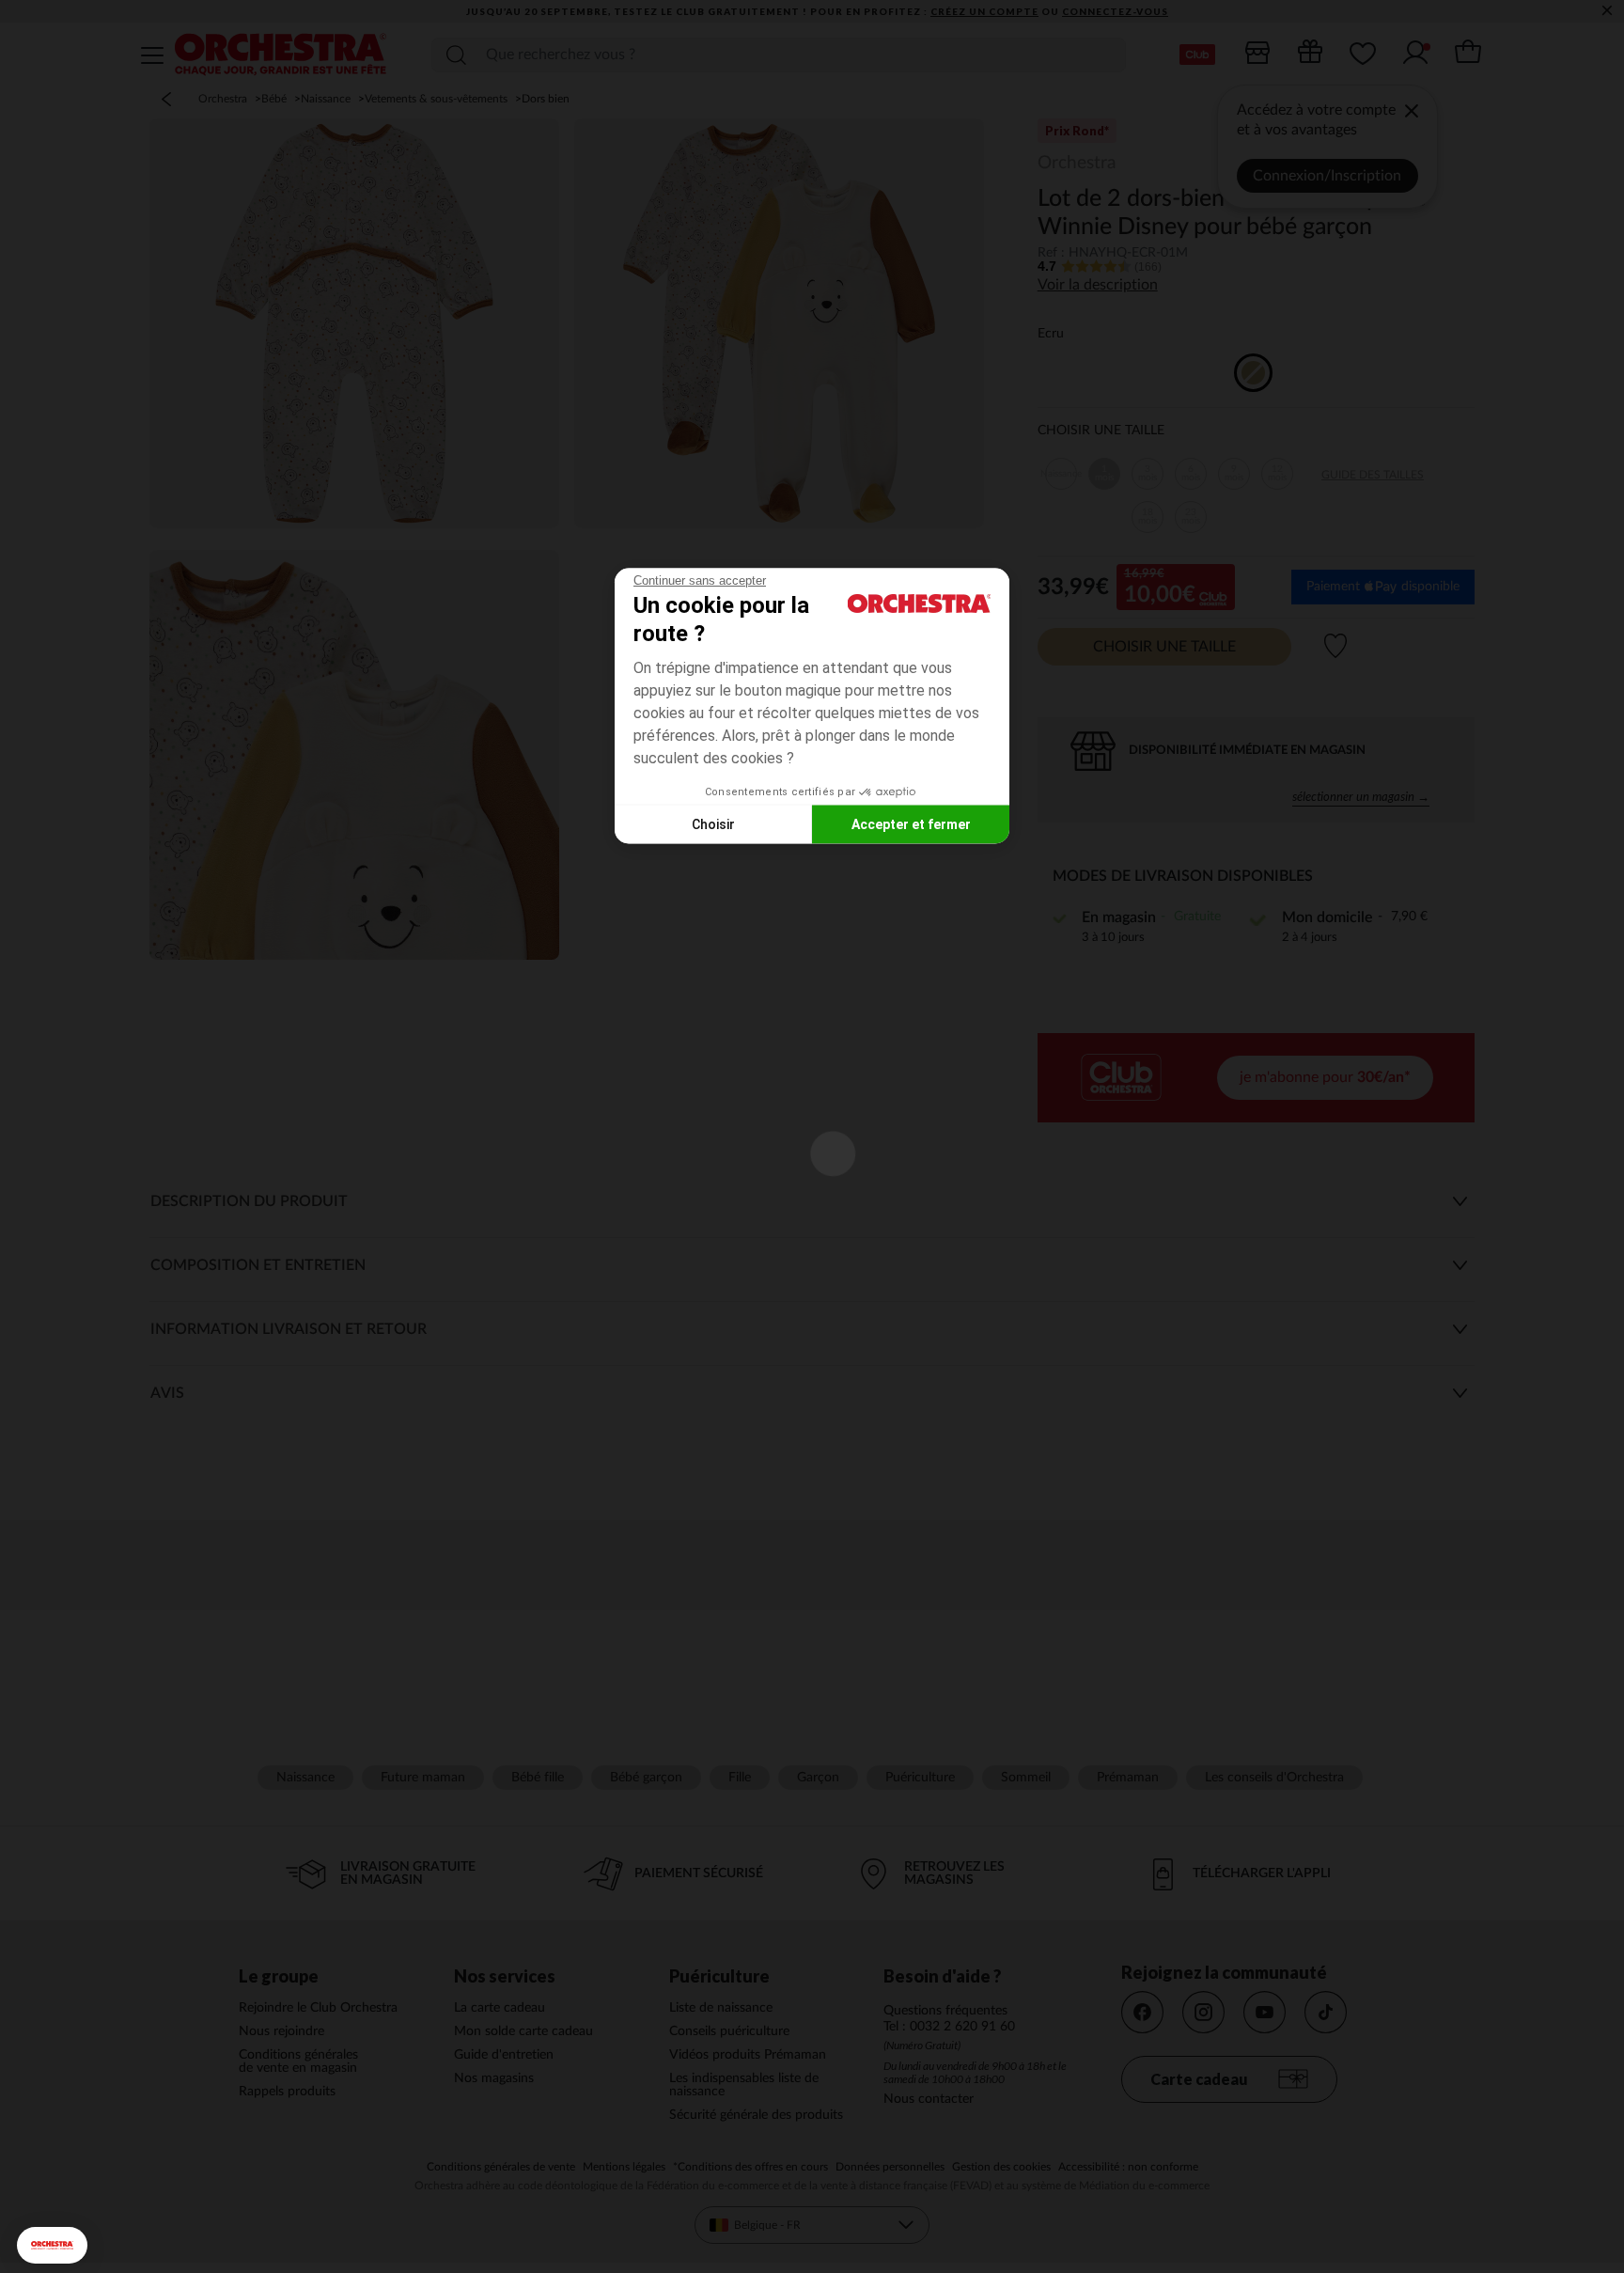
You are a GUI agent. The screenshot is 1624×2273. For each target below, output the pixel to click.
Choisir (713, 823)
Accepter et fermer (911, 823)
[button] (52, 2245)
